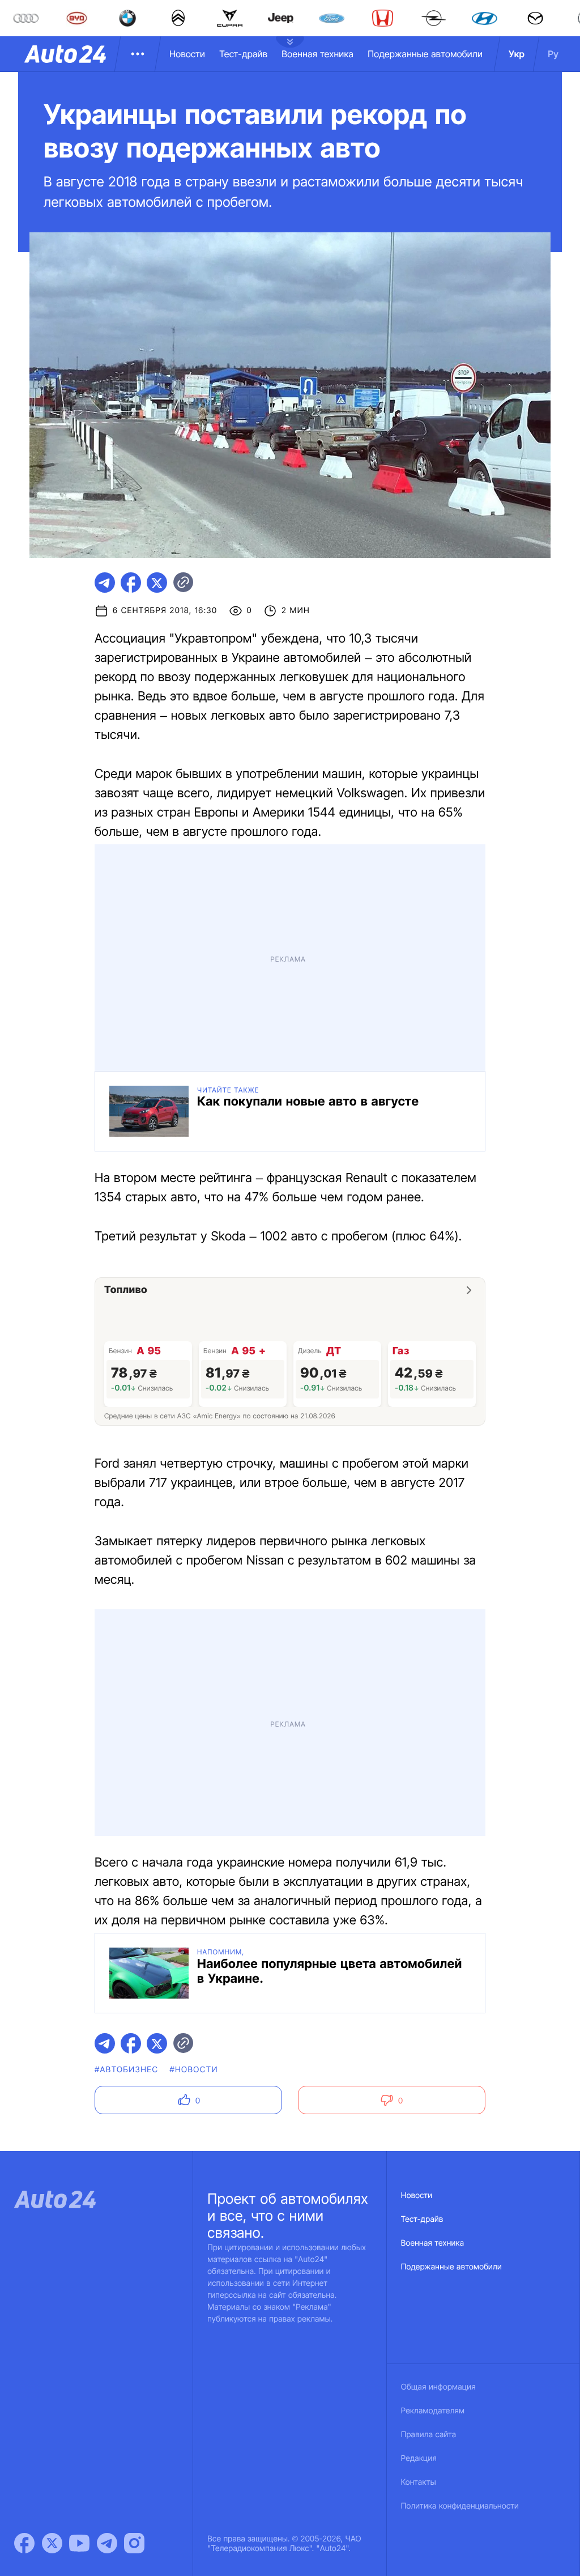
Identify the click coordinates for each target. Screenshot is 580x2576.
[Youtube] (79, 2543)
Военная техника (317, 54)
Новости (187, 54)
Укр (517, 54)
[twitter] (157, 583)
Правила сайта (429, 2435)
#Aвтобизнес (126, 2070)
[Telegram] (107, 2543)
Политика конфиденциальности (460, 2506)
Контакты (419, 2482)
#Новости (193, 2070)
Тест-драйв (243, 54)
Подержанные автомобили (425, 54)
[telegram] (105, 583)
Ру (553, 54)
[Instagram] (134, 2543)
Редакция (419, 2458)
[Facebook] (24, 2543)
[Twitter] (52, 2543)
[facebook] (131, 583)
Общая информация (438, 2387)
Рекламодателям (433, 2411)
